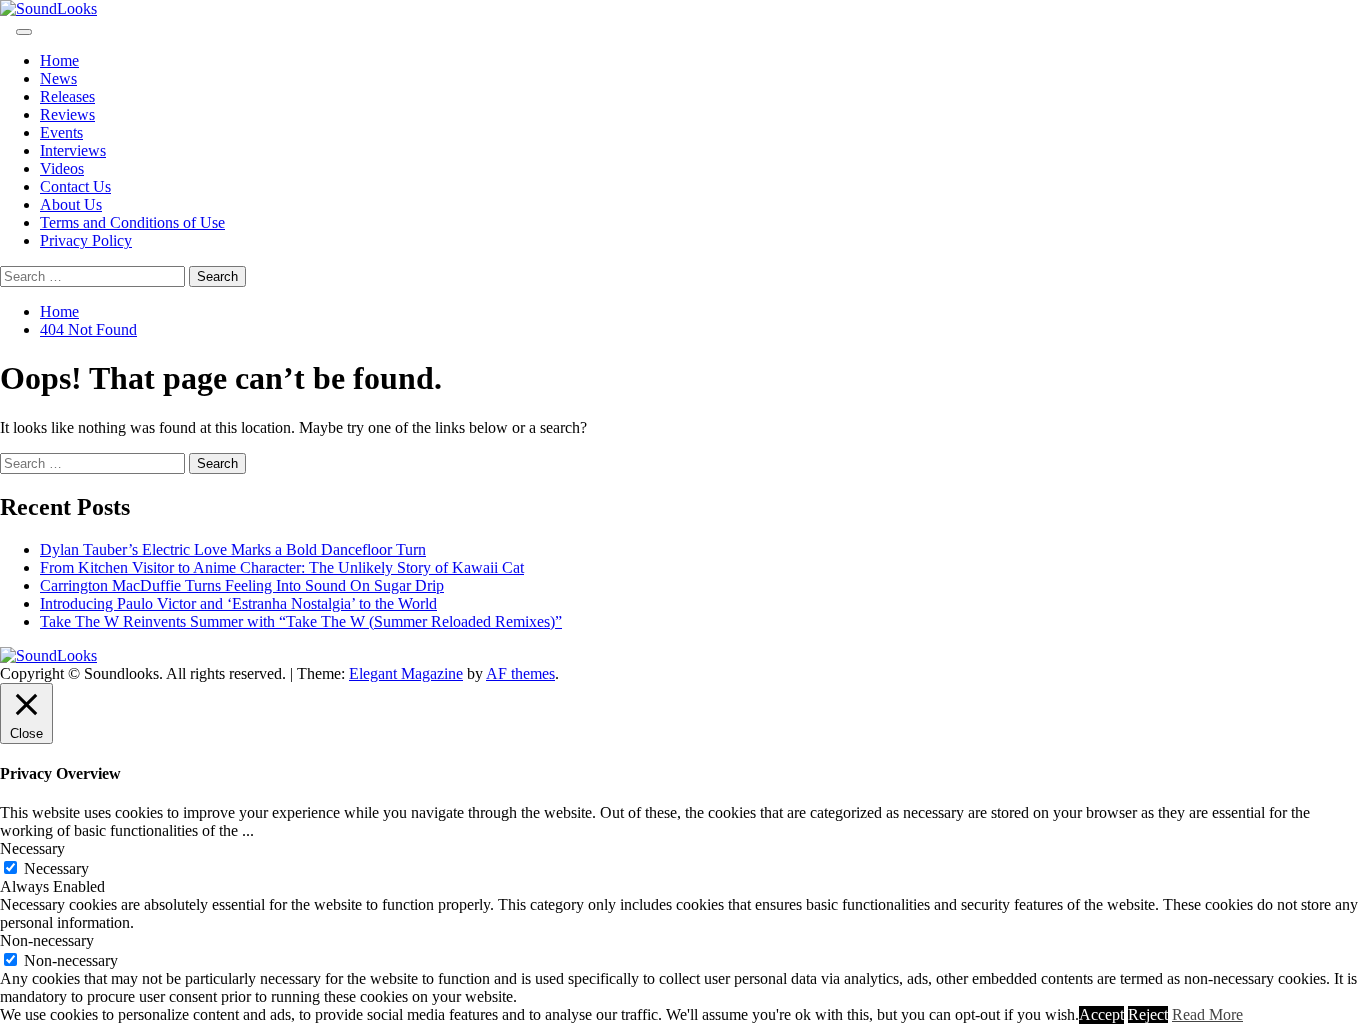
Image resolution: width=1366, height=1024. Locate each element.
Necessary (56, 868)
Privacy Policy (86, 240)
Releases (67, 96)
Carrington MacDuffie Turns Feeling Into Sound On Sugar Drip (242, 585)
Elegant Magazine (406, 673)
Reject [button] (1148, 1014)
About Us (71, 204)
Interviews (73, 150)
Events (61, 132)
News (58, 78)
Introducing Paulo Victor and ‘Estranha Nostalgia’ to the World (238, 603)
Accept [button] (1101, 1014)
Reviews (67, 114)
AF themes (520, 673)
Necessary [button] (32, 848)
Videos (62, 168)
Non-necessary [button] (47, 940)
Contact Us (75, 186)
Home (59, 60)
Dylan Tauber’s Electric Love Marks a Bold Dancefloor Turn (233, 549)
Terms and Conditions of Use (132, 222)
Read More (1207, 1014)
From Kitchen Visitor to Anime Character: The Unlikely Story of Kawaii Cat (282, 567)
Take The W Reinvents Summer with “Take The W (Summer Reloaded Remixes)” (301, 621)
